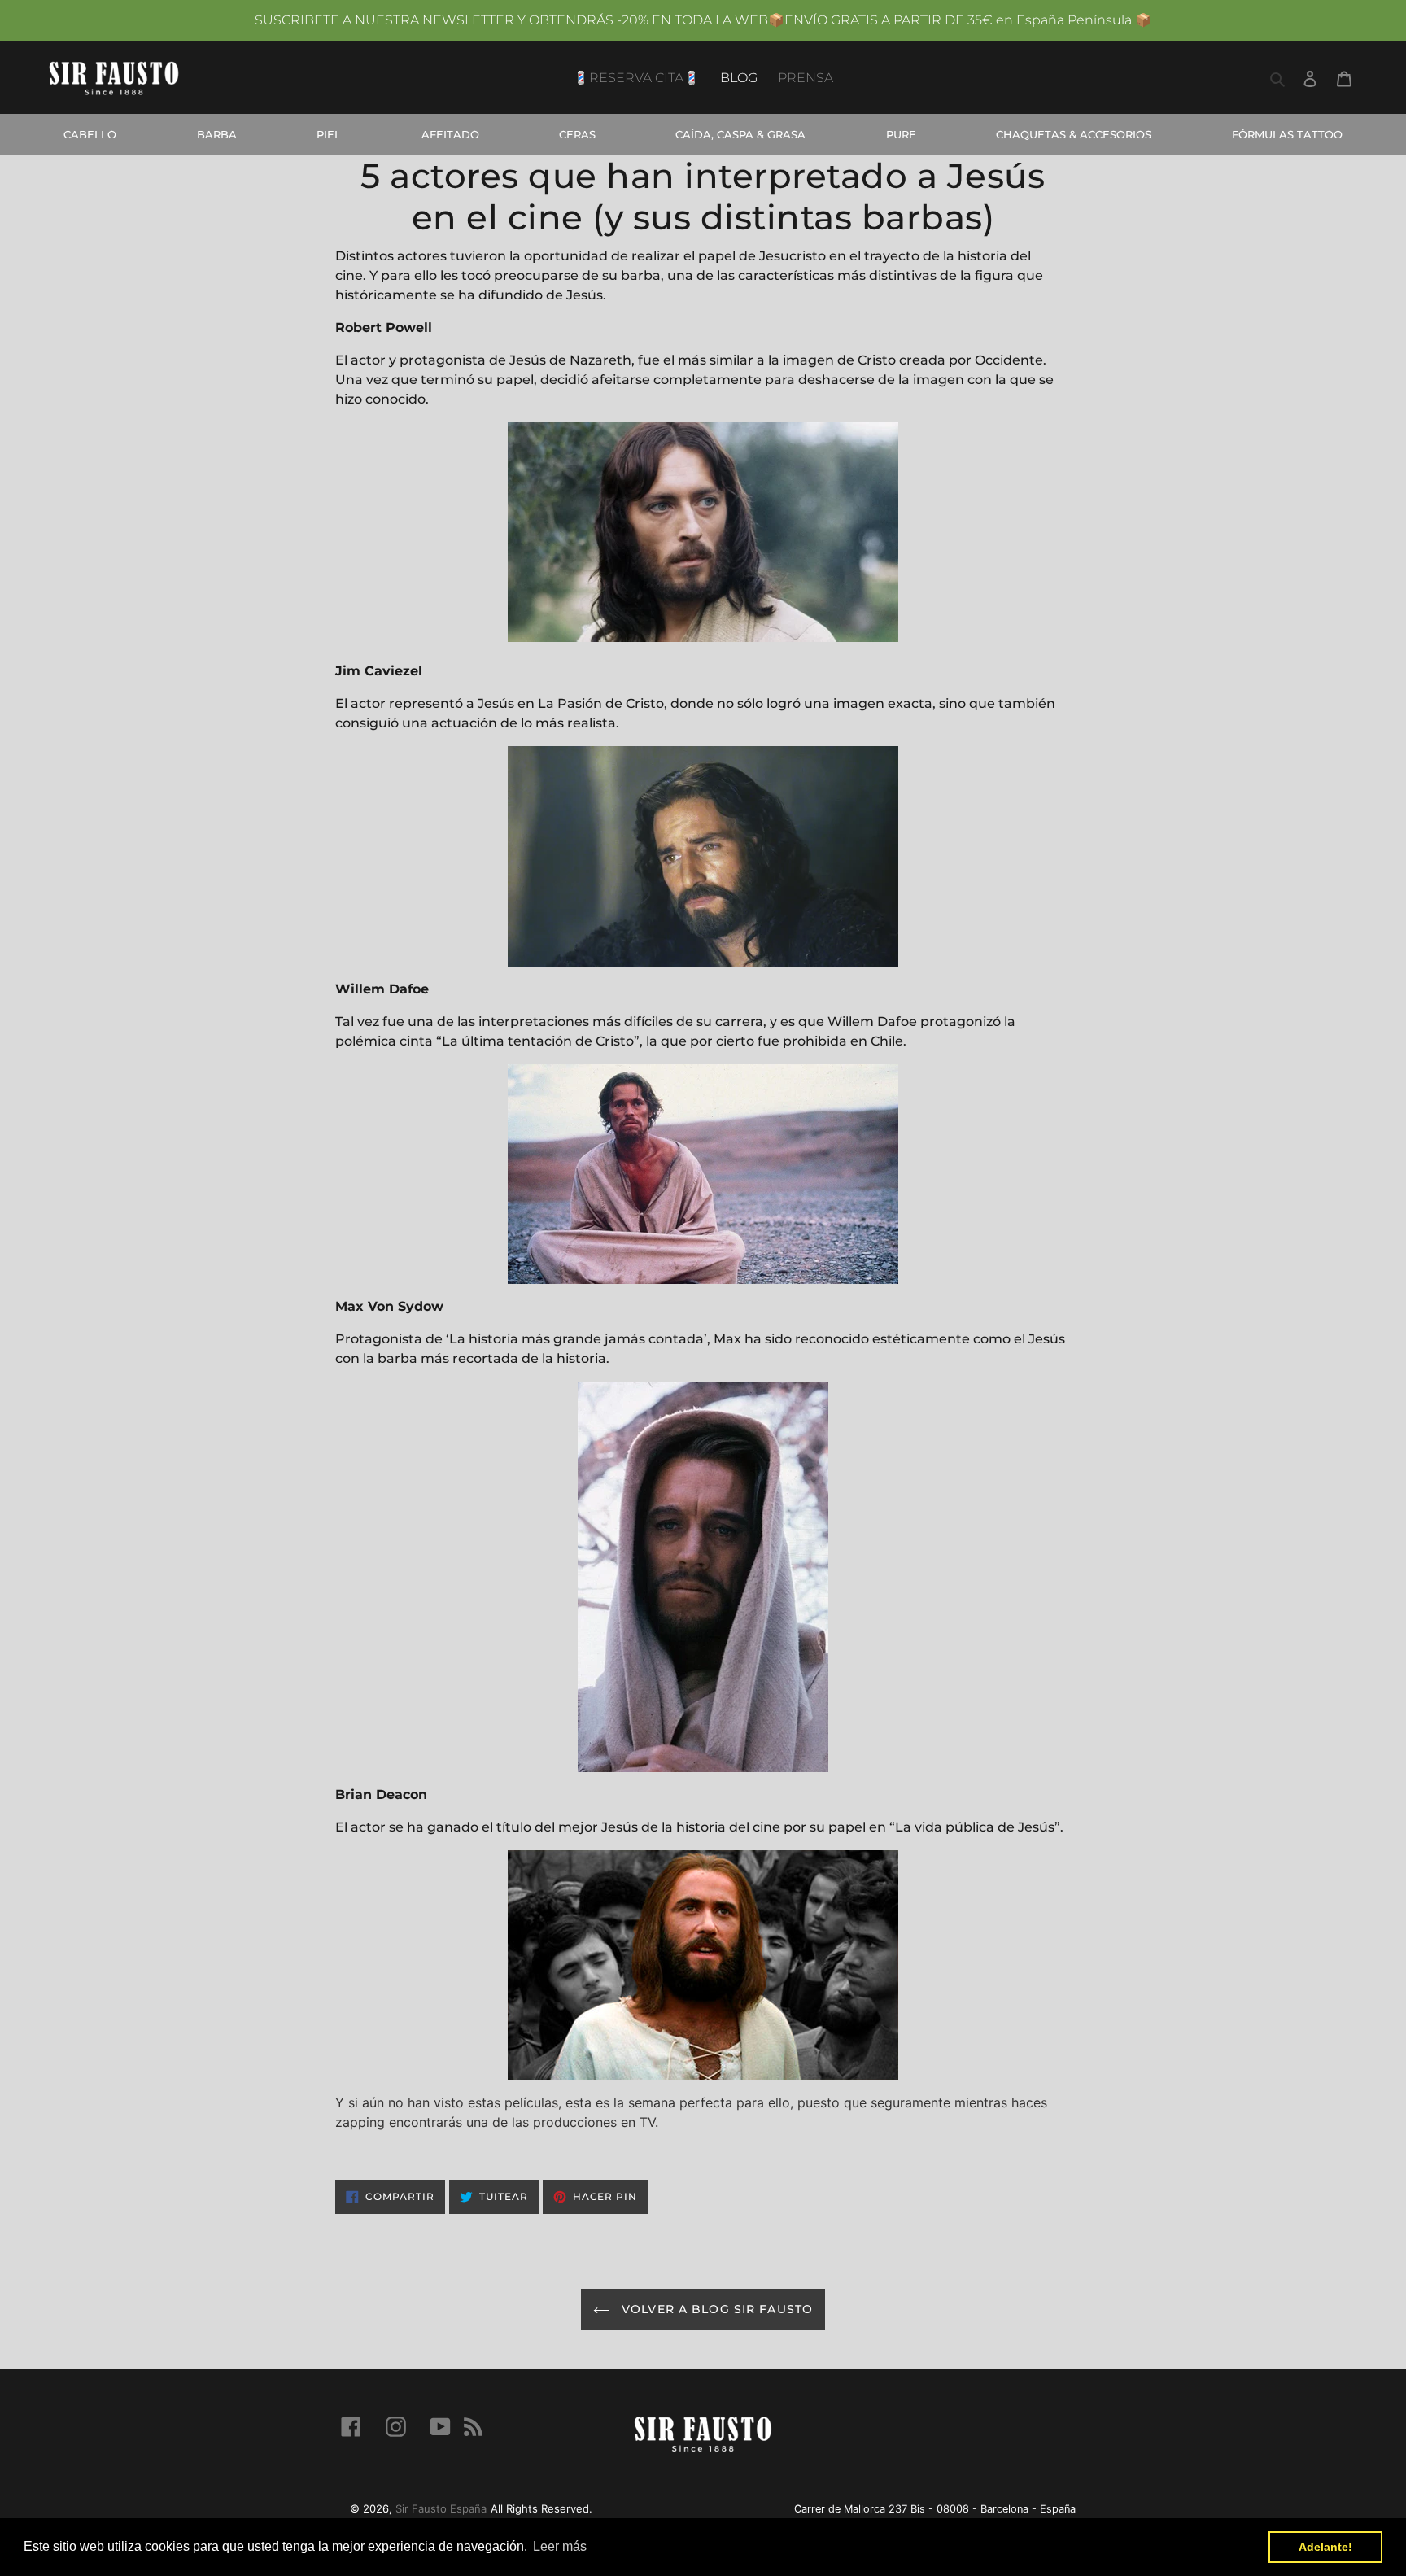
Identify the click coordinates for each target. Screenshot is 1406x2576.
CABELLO (90, 134)
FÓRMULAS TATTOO (1287, 134)
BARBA (217, 134)
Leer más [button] (560, 2546)
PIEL (329, 134)
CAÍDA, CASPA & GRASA (740, 134)
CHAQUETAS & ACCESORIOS (1074, 134)
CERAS (577, 134)
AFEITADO (450, 134)
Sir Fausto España (441, 2508)
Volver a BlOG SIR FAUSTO (715, 2309)
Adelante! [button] (1325, 2547)
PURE (901, 134)
